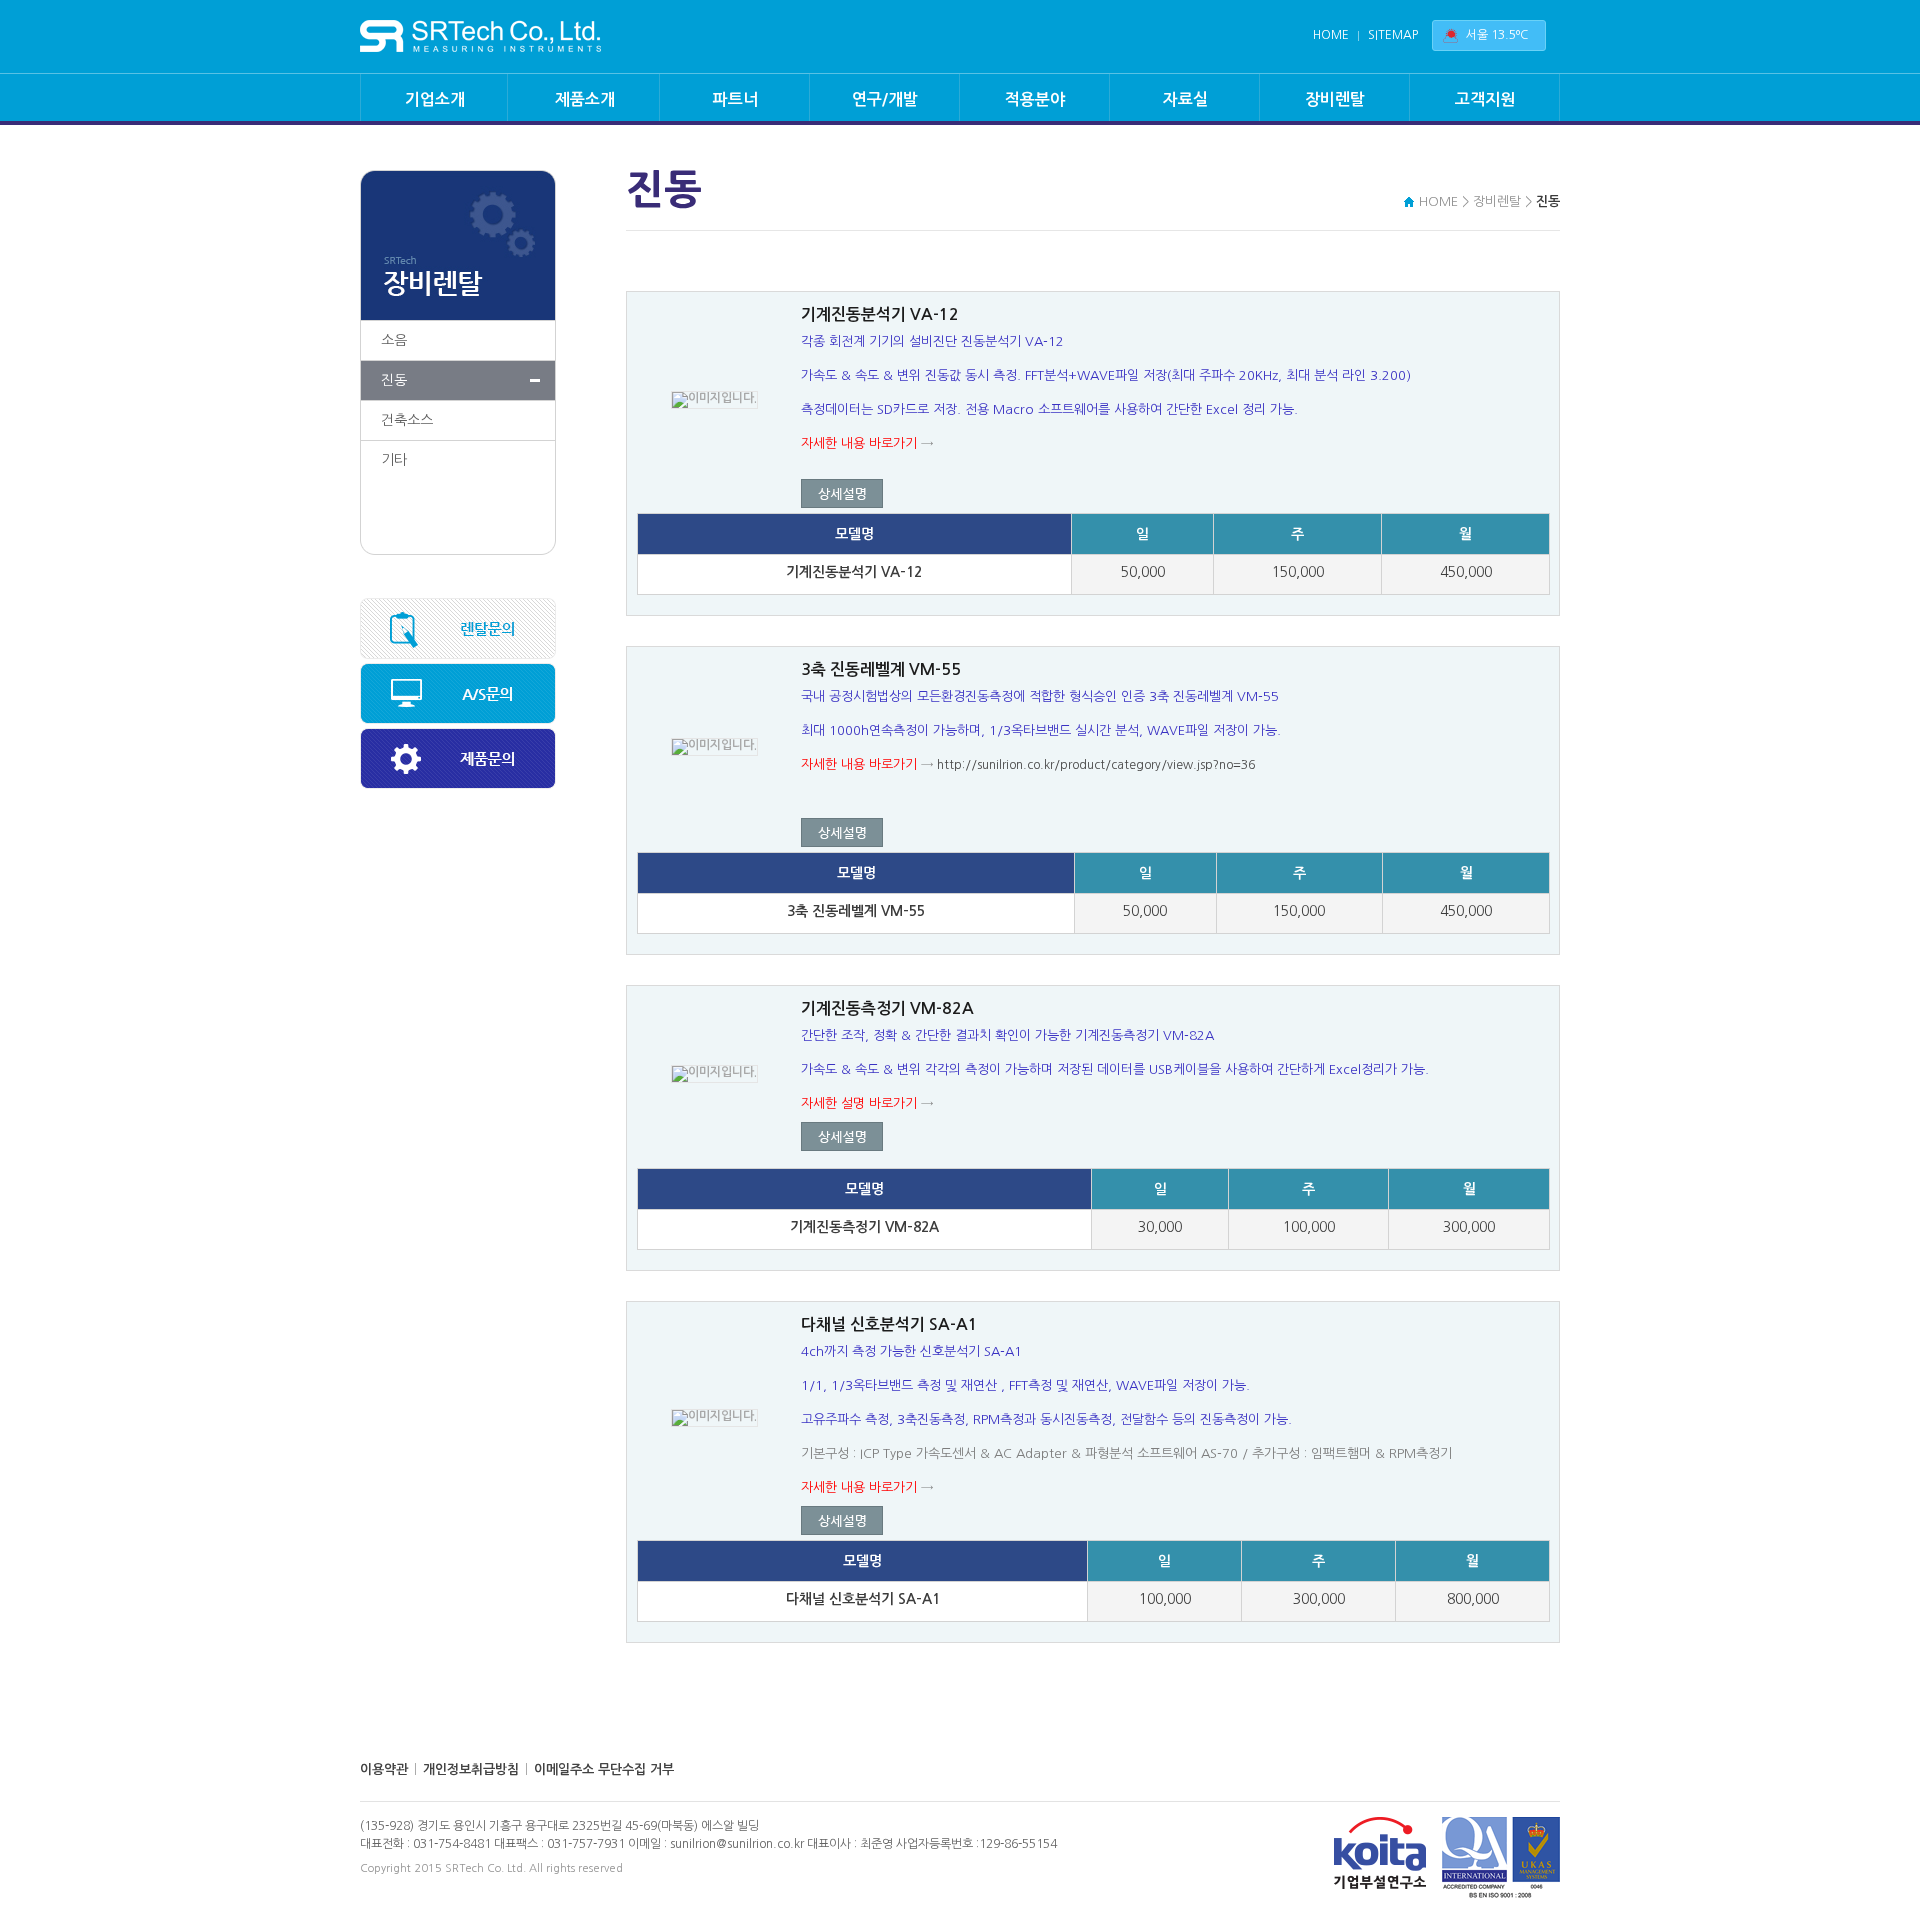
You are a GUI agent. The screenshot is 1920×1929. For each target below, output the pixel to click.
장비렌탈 (1335, 99)
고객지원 (1485, 99)
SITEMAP (1393, 35)
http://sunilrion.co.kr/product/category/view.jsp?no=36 (1096, 765)
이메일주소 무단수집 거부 (604, 1769)
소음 (394, 340)
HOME (1331, 35)
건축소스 (407, 420)
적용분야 (1035, 99)
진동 (394, 380)
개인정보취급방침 (471, 1769)
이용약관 (384, 1769)
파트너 (735, 99)
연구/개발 (885, 99)
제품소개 (585, 99)
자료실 (1185, 99)
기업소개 (435, 99)
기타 (394, 460)
